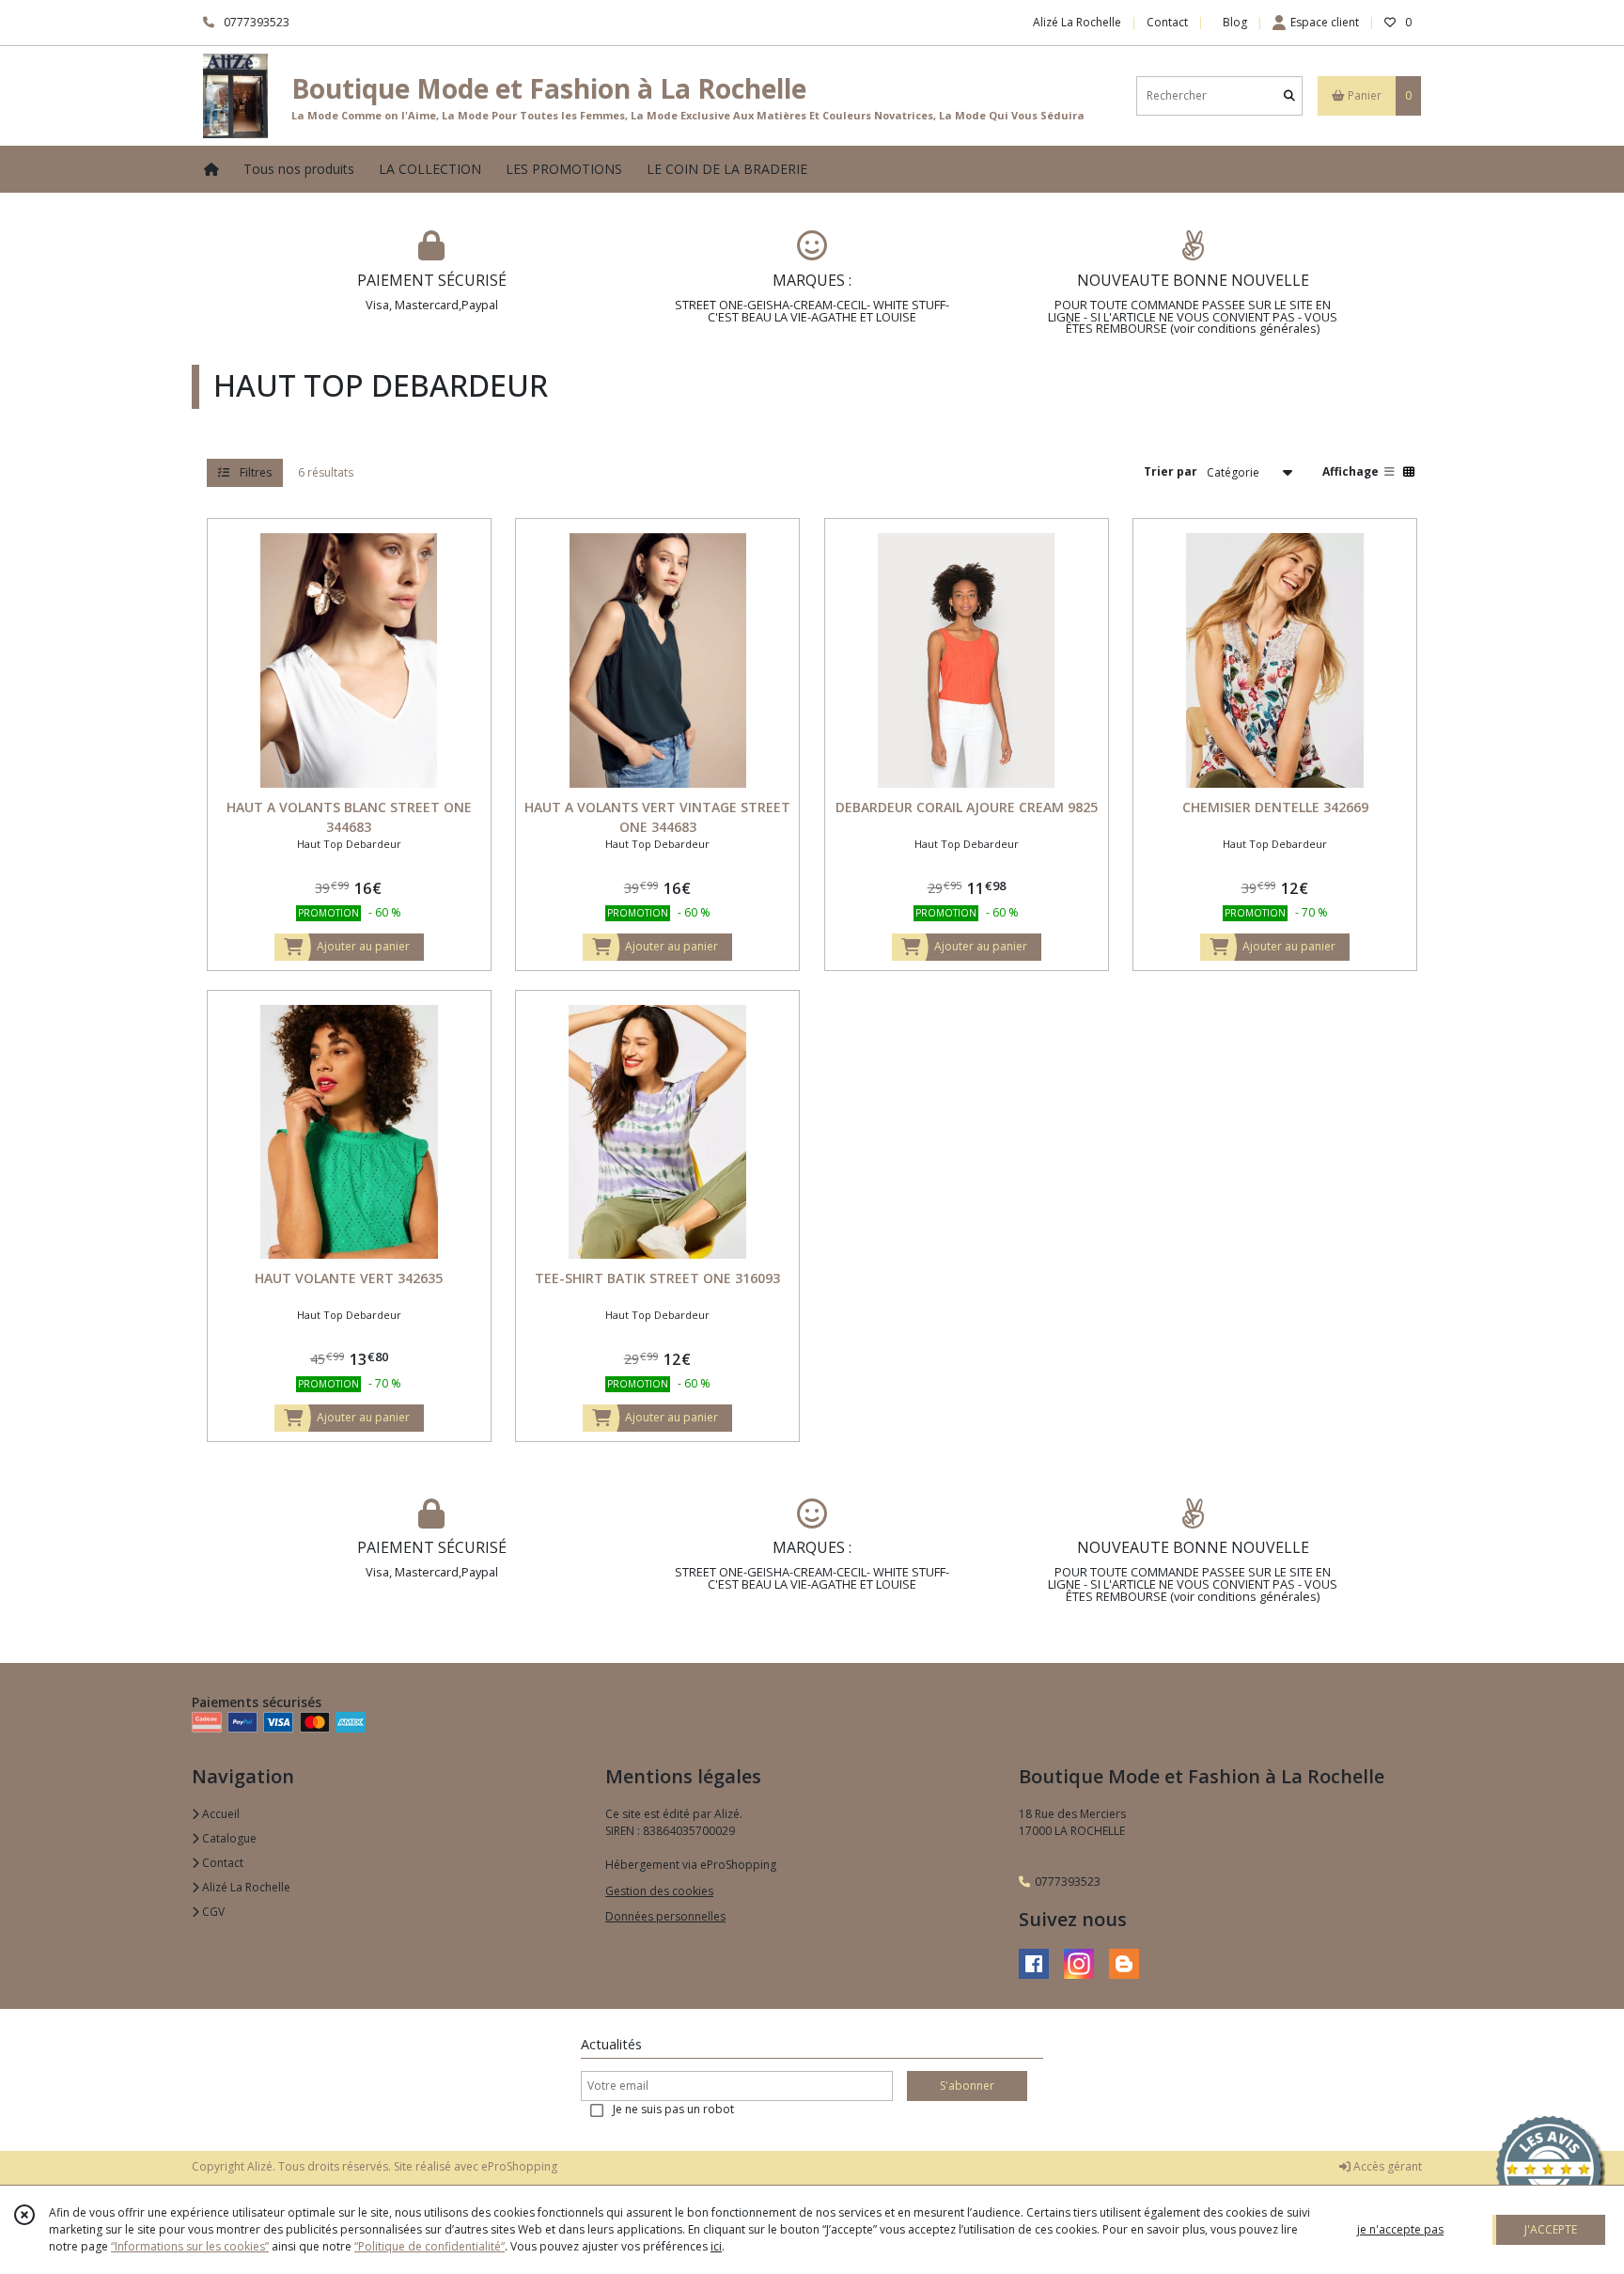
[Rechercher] (1289, 95)
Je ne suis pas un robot (673, 2109)
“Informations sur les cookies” (190, 2246)
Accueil (219, 1814)
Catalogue (228, 1838)
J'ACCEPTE (1551, 2229)
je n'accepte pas (1400, 2229)
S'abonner (967, 2086)
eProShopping (519, 2166)
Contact (1167, 22)
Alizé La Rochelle (245, 1887)
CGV (212, 1912)
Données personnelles (665, 1916)
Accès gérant (1386, 2166)
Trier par (1171, 472)
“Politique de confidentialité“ (429, 2246)
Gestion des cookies (659, 1891)
